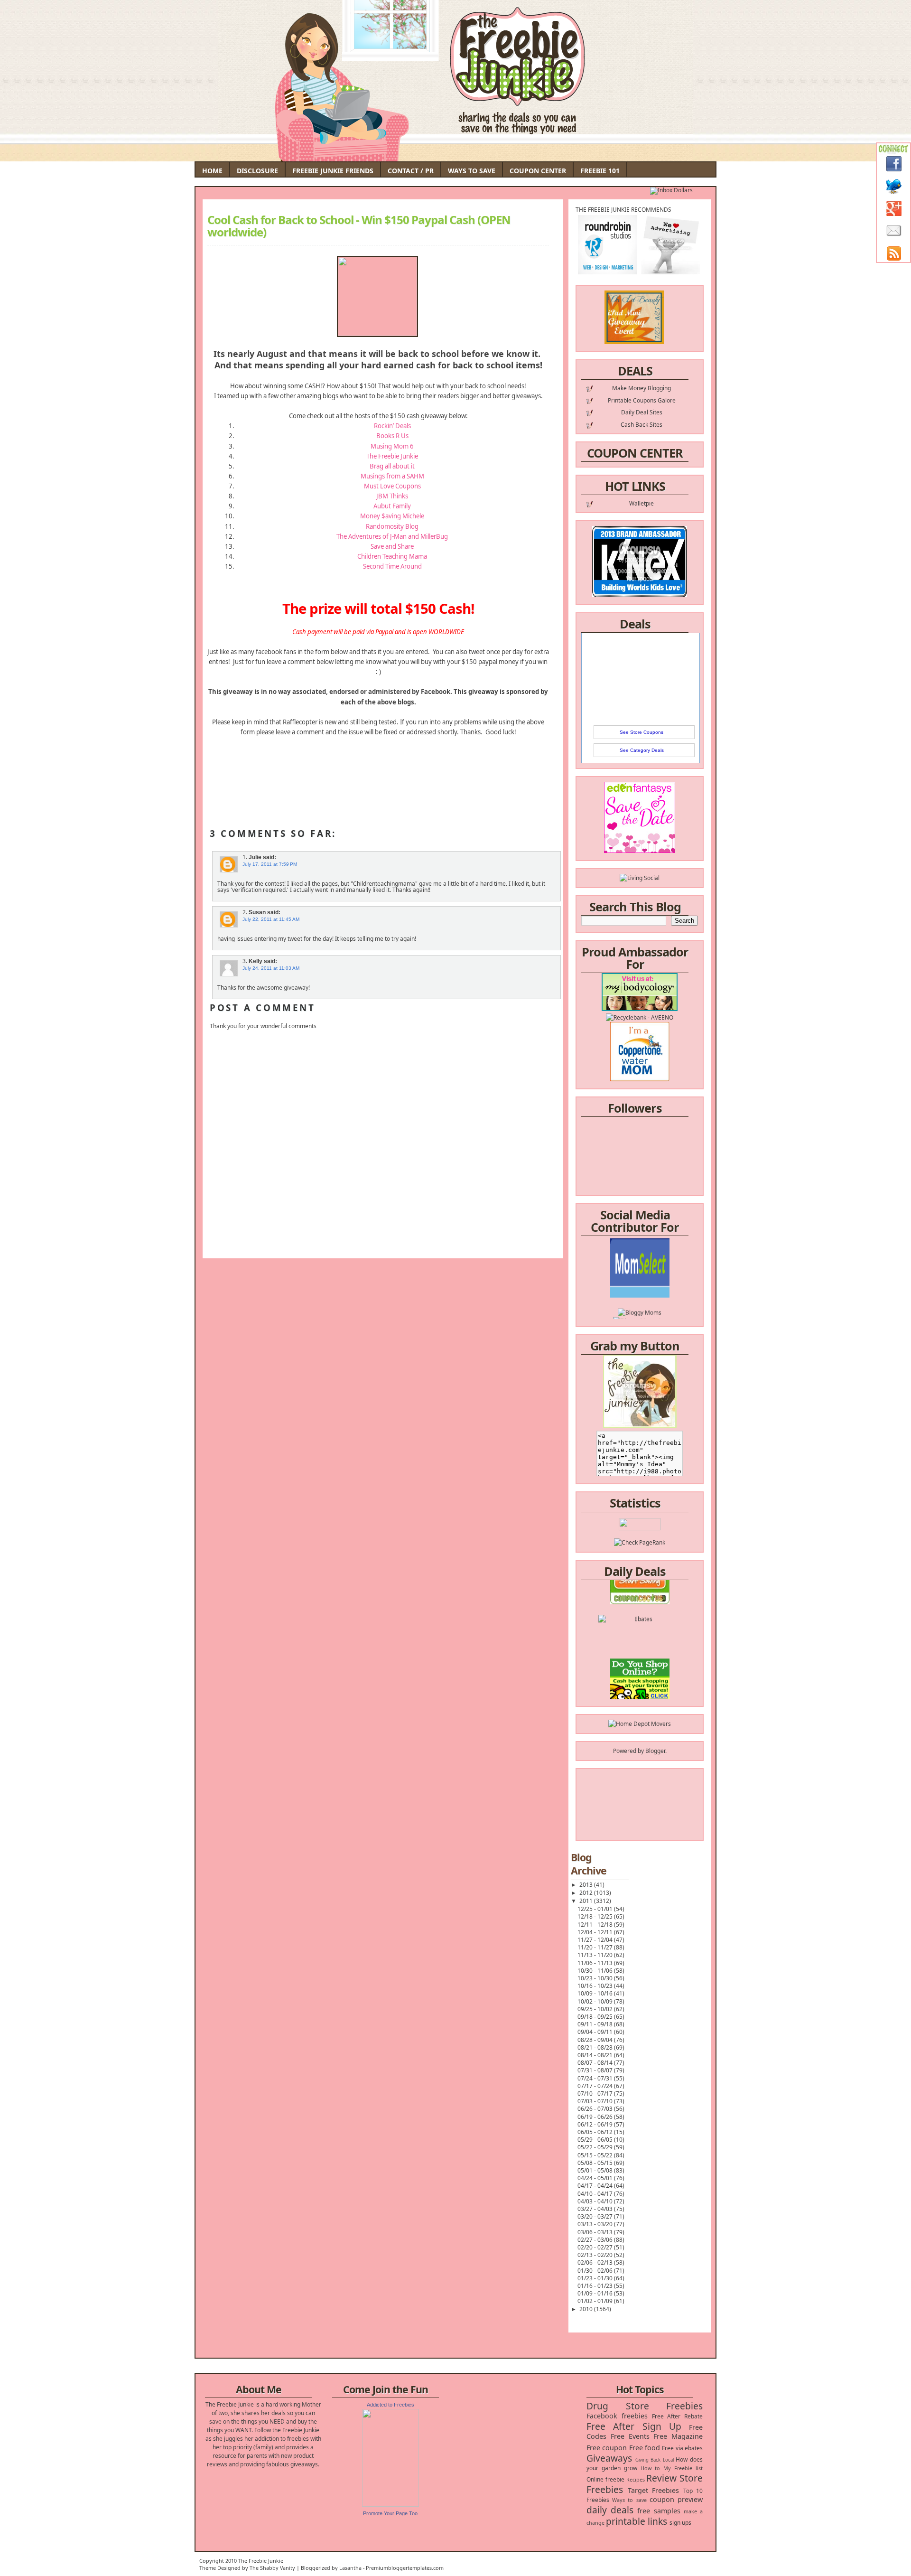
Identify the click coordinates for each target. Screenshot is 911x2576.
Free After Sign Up (634, 2426)
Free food (645, 2448)
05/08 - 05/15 (596, 2163)
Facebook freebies (617, 2416)
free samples (659, 2511)
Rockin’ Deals (392, 426)
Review (661, 2478)
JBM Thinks (392, 496)
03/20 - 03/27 (596, 2216)
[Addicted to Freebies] (390, 2505)
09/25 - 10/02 (596, 2009)
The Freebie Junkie (392, 456)
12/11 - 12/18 (596, 1925)
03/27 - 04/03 (596, 2209)
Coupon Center (538, 171)
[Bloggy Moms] (640, 1272)
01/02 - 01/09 (596, 2301)
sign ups (680, 2523)
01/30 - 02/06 (596, 2271)
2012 (587, 1893)
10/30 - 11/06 (596, 1971)
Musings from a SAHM (392, 476)
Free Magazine (678, 2436)
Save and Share (392, 546)
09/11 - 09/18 (596, 2024)
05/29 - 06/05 (596, 2140)
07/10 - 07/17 (596, 2094)
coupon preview (676, 2499)
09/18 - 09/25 (596, 2017)
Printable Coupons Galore (642, 400)
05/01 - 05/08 (596, 2170)
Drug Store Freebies (645, 2406)
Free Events (630, 2436)
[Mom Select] (640, 1255)
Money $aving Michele (392, 516)
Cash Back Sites (641, 425)
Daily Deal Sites (642, 412)
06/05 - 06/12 (596, 2132)
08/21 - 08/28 (596, 2047)
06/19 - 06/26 (596, 2117)
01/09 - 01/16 (596, 2293)
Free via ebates (682, 2448)
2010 (587, 2309)
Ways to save (629, 2500)
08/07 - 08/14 (596, 2063)
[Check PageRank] (640, 1542)
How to (650, 2468)
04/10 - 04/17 (596, 2194)
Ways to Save (472, 171)
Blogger (655, 1751)
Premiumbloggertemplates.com (405, 2568)
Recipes (636, 2479)
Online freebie (605, 2479)
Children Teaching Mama (392, 556)
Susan (257, 912)
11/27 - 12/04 (596, 1940)
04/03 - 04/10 (596, 2201)
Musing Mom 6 (392, 446)
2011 (587, 1901)
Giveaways (609, 2458)
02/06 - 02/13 (596, 2262)
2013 (587, 1885)
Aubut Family (392, 506)
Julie (255, 857)
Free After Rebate (678, 2416)
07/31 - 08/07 (596, 2070)
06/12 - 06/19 (596, 2124)
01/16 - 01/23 (596, 2286)
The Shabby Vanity (272, 2568)
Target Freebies (654, 2490)
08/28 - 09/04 (596, 2040)
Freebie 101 (600, 171)
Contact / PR (411, 171)
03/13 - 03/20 (596, 2224)
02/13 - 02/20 (596, 2255)
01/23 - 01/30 (596, 2278)
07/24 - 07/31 (596, 2078)
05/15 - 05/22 (596, 2155)
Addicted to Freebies (390, 2405)
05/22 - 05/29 (596, 2147)
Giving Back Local (655, 2460)
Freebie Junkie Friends (333, 171)
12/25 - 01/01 (596, 1909)
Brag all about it (392, 466)
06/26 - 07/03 (596, 2109)
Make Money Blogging (641, 388)
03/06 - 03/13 (596, 2232)
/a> (662, 1281)
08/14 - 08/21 (596, 2055)
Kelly (256, 961)
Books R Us (392, 436)
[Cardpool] (640, 1684)
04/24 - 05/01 (596, 2178)
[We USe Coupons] (640, 1667)
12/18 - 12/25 (596, 1916)
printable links (637, 2521)
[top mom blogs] (640, 1650)
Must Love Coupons (392, 486)
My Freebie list (683, 2468)
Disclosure (257, 171)
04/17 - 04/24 (596, 2186)
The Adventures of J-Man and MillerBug (392, 536)
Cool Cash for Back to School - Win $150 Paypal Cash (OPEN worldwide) (359, 226)
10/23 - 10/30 (596, 1978)
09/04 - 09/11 (596, 2032)
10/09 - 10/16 (596, 1993)
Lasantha (350, 2568)
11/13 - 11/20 (596, 1955)
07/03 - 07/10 (596, 2101)
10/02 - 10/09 (596, 2001)
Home (212, 171)
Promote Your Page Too (390, 2513)
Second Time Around (392, 566)
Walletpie (641, 503)
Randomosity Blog (392, 526)
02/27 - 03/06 (596, 2240)
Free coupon (607, 2448)
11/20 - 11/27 (596, 1947)
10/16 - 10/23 (596, 1986)
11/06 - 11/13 (596, 1963)
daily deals (610, 2510)
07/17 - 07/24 (596, 2086)
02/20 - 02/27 (596, 2247)
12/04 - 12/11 (596, 1932)
